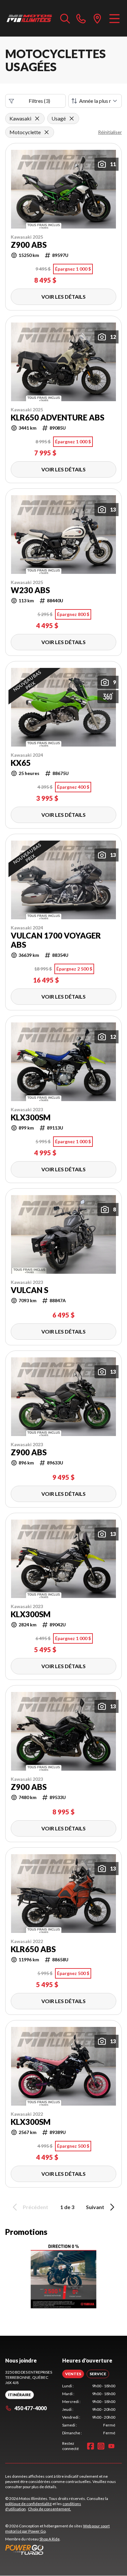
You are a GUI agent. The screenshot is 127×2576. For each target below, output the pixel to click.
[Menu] (114, 18)
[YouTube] (111, 2446)
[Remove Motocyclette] (47, 132)
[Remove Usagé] (72, 119)
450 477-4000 (30, 2408)
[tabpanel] (89, 2410)
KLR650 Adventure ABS (57, 418)
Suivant (95, 2207)
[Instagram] (101, 2446)
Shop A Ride (49, 2539)
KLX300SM (31, 1117)
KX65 (21, 763)
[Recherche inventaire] (65, 18)
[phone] (81, 18)
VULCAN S (29, 1290)
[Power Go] (63, 2550)
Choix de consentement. (49, 2509)
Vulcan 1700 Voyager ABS (56, 940)
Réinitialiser (110, 132)
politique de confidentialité (28, 2504)
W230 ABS (30, 590)
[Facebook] (91, 2446)
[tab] (73, 2374)
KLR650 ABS (33, 1949)
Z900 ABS (29, 245)
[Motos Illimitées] (29, 18)
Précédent (35, 2207)
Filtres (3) (39, 101)
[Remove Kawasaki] (37, 119)
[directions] (97, 18)
